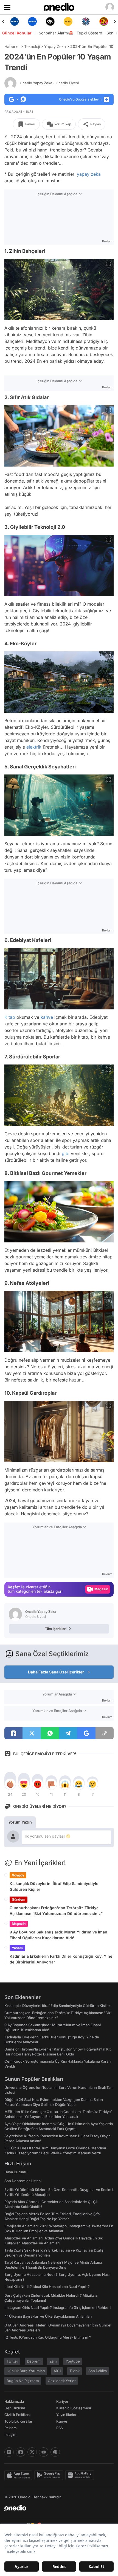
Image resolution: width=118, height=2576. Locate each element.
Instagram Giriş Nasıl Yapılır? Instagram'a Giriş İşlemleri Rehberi (57, 2307)
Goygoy (18, 1875)
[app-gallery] (81, 2475)
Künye (62, 2421)
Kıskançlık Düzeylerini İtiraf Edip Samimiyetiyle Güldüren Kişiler (54, 1886)
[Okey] (32, 21)
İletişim (10, 2434)
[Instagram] (9, 2452)
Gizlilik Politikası (17, 2415)
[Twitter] (32, 2452)
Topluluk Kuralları (19, 2421)
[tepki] (10, 1784)
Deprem (34, 2361)
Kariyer (62, 2401)
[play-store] (50, 2475)
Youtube (73, 2361)
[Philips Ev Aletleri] (14, 21)
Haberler (12, 46)
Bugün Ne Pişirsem (23, 2381)
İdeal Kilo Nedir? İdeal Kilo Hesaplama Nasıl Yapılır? (47, 2287)
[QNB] (68, 21)
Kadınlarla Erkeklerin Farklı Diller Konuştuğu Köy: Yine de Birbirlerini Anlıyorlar (61, 1959)
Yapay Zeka (55, 46)
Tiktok (75, 2371)
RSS (60, 2428)
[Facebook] (21, 2452)
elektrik (34, 747)
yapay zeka (89, 174)
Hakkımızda (14, 2401)
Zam (53, 2361)
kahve (47, 1017)
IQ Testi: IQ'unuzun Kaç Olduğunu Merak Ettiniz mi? (48, 2337)
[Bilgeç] (104, 21)
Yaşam (17, 1948)
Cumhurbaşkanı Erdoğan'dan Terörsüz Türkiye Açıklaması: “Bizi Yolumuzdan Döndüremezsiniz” (56, 1911)
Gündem (19, 1899)
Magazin (19, 1924)
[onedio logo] (56, 2508)
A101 (57, 2371)
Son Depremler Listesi (23, 2181)
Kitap (10, 1017)
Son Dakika (98, 2371)
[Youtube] (44, 2452)
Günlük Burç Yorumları (26, 2371)
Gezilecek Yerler (62, 2381)
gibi (66, 1153)
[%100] (50, 21)
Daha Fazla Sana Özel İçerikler (56, 1672)
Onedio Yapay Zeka (49, 83)
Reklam (11, 2428)
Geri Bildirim (15, 2408)
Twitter (12, 2361)
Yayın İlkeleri (67, 2415)
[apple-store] (19, 2475)
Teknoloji (32, 46)
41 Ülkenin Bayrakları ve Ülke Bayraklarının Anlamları (48, 2316)
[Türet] (86, 21)
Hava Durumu (16, 2172)
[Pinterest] (55, 2452)
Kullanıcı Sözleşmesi (74, 2408)
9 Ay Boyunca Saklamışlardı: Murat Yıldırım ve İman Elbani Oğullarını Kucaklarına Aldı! (58, 1935)
